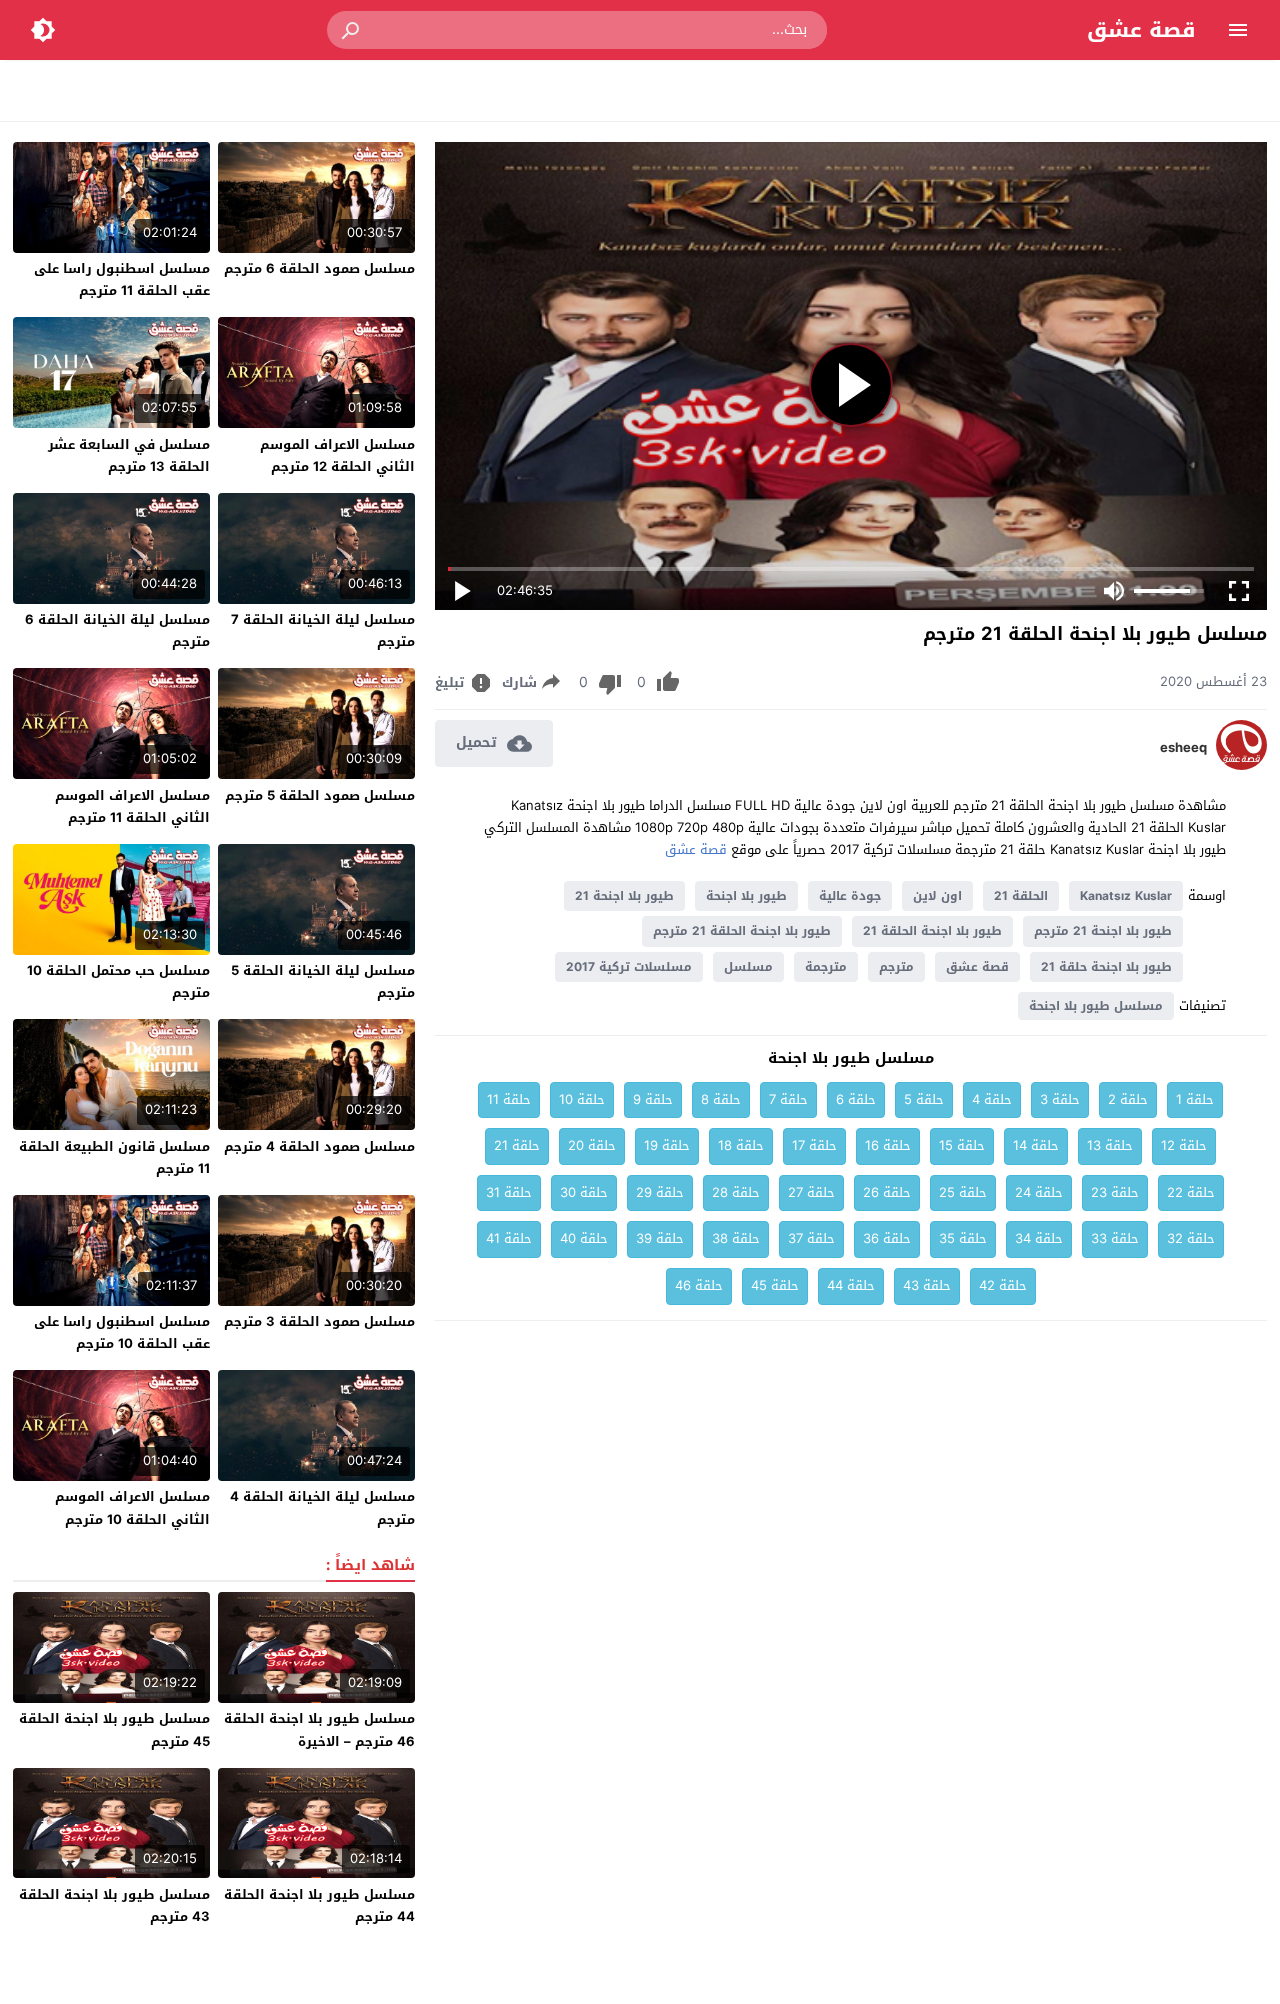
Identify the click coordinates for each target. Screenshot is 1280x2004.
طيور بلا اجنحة (746, 896)
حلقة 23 (1115, 1192)
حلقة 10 (582, 1099)
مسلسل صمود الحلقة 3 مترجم (319, 1321)
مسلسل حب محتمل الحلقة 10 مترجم (118, 981)
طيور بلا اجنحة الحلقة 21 (932, 931)
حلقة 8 (721, 1099)
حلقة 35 (963, 1238)
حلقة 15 (962, 1145)
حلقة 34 (1039, 1238)
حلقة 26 (887, 1192)
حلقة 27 (811, 1192)
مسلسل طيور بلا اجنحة (1096, 1006)
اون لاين (937, 896)
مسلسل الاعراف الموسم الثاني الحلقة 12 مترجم (337, 455)
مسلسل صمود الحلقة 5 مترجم (320, 795)
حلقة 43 (927, 1285)
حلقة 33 (1115, 1238)
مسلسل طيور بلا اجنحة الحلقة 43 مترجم (114, 1905)
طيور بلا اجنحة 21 (624, 896)
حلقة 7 (788, 1099)
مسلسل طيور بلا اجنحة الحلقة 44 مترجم (319, 1905)
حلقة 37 (811, 1238)
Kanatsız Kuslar (1126, 896)
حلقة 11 (509, 1099)
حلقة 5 (924, 1099)
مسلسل (748, 967)
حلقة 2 (1128, 1099)
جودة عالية (850, 896)
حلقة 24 (1039, 1192)
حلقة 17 (814, 1145)
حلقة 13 (1110, 1145)
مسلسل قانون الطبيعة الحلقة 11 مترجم (114, 1157)
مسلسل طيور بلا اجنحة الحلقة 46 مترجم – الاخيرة (319, 1729)
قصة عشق (1141, 30)
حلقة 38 (736, 1238)
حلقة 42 (1003, 1285)
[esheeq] (1241, 765)
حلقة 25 (963, 1192)
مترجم (896, 967)
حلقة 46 (699, 1285)
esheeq (1183, 748)
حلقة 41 (509, 1238)
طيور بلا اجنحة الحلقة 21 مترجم (742, 931)
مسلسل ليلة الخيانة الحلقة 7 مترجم (323, 630)
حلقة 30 (584, 1192)
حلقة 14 (1036, 1145)
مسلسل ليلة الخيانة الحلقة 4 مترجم (322, 1507)
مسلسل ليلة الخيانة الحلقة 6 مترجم (117, 630)
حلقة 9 (653, 1099)
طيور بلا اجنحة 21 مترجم (1103, 931)
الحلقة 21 (1021, 896)
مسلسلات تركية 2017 (629, 967)
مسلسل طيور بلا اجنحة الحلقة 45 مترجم (114, 1729)
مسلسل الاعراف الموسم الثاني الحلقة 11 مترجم (132, 806)
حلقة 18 (741, 1145)
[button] (352, 30)
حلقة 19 (667, 1145)
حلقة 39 (660, 1238)
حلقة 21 (517, 1145)
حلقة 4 (992, 1099)
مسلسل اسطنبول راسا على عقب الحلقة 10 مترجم (122, 1332)
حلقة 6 (856, 1099)
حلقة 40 (584, 1238)
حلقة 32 (1191, 1238)
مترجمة (826, 967)
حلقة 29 (660, 1192)
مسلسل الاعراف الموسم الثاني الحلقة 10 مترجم (132, 1507)
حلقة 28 (736, 1192)
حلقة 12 (1184, 1145)
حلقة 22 (1191, 1192)
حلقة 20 (592, 1145)
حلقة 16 (888, 1145)
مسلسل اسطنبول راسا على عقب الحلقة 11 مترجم (122, 279)
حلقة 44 (851, 1285)
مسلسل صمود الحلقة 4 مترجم (319, 1146)
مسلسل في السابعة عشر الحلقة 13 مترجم (129, 455)
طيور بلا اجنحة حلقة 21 (1106, 967)
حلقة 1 (1195, 1099)
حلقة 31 (509, 1192)
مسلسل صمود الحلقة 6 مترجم (319, 268)
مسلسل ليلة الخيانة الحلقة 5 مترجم (323, 981)
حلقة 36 (887, 1238)
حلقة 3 (1060, 1099)
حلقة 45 (775, 1285)
